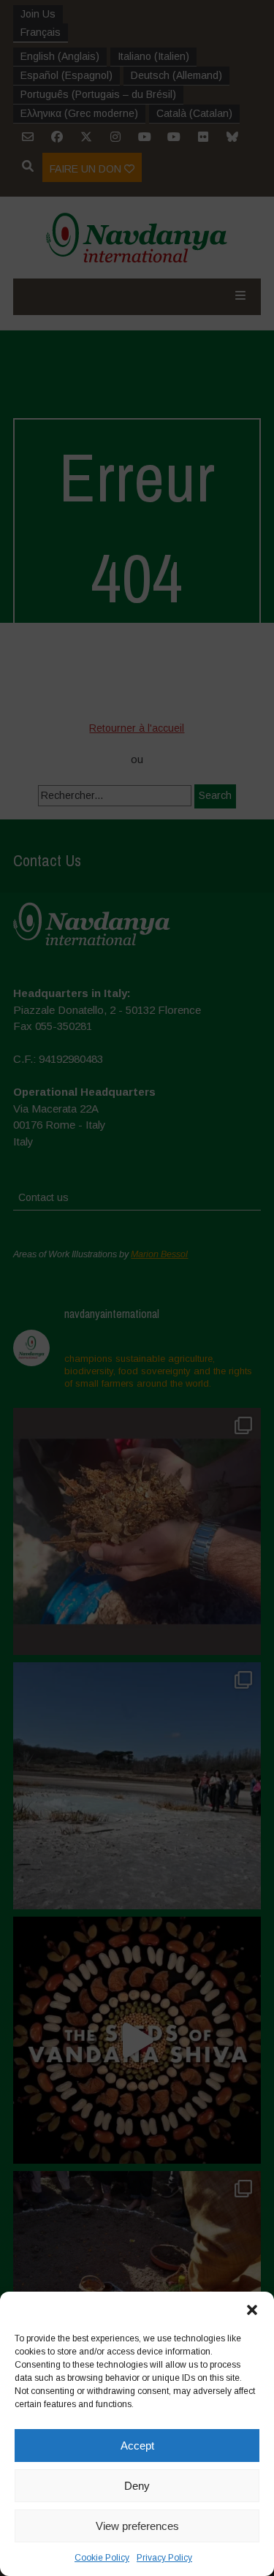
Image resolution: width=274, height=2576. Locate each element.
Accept (137, 2446)
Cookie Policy (102, 2558)
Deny (137, 2486)
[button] (252, 2310)
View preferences (137, 2526)
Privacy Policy (164, 2558)
